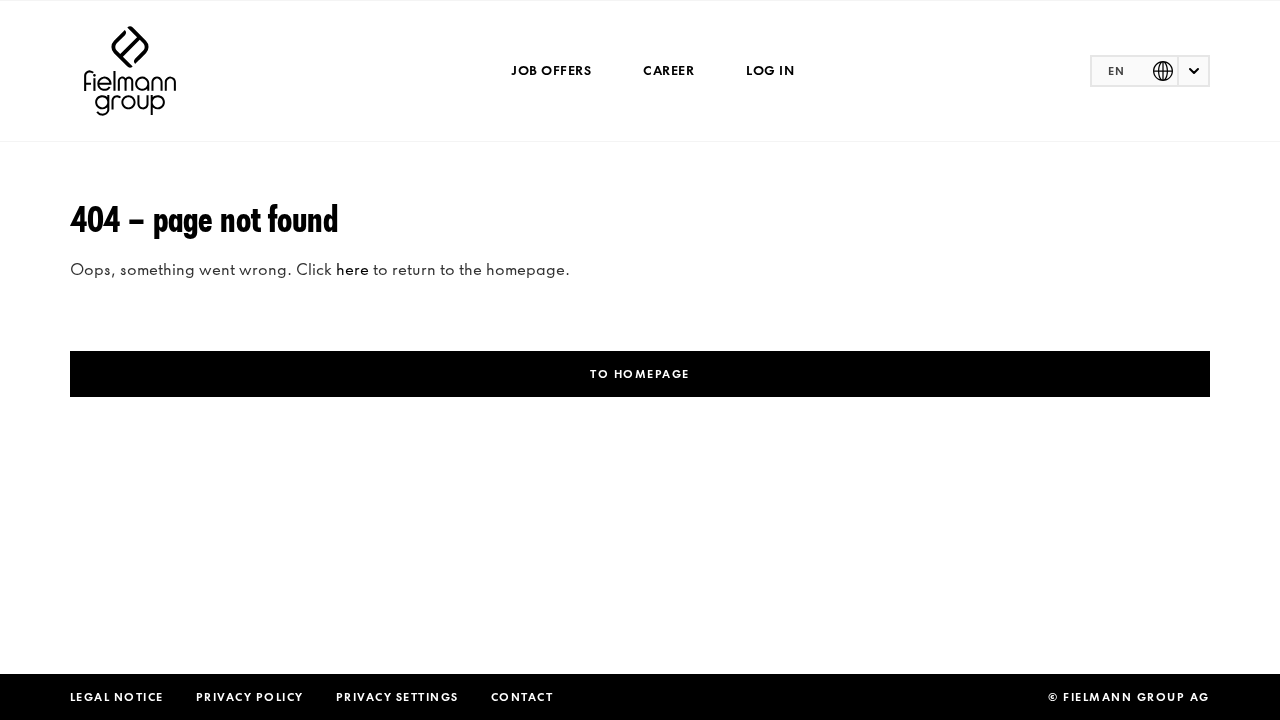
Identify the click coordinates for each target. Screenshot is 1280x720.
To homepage (640, 374)
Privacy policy (250, 697)
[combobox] (1150, 71)
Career (668, 70)
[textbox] (1150, 71)
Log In (770, 70)
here (352, 269)
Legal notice (117, 697)
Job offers (551, 70)
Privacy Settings (397, 697)
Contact (522, 697)
